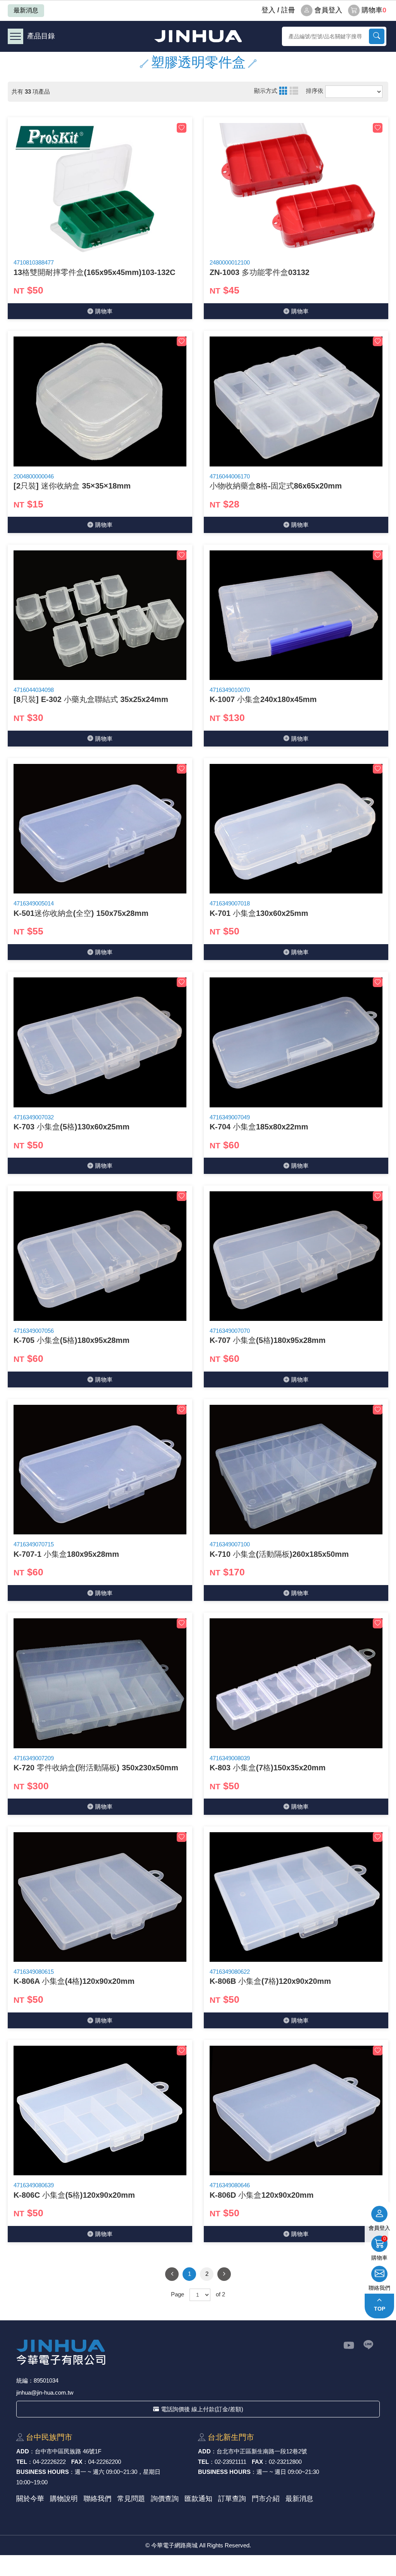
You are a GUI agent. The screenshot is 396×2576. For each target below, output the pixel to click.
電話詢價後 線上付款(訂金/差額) (202, 2409)
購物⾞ (104, 311)
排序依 (315, 91)
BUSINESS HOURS (43, 2472)
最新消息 (26, 10)
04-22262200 (105, 2462)
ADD (23, 2451)
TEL (22, 2462)
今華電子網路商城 (198, 36)
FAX (77, 2462)
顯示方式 (266, 91)
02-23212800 (285, 2462)
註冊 (288, 10)
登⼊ (268, 10)
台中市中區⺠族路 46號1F (68, 2451)
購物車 (374, 10)
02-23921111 (230, 2462)
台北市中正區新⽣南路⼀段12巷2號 (262, 2451)
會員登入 (328, 10)
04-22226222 (49, 2462)
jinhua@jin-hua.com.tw (45, 2392)
